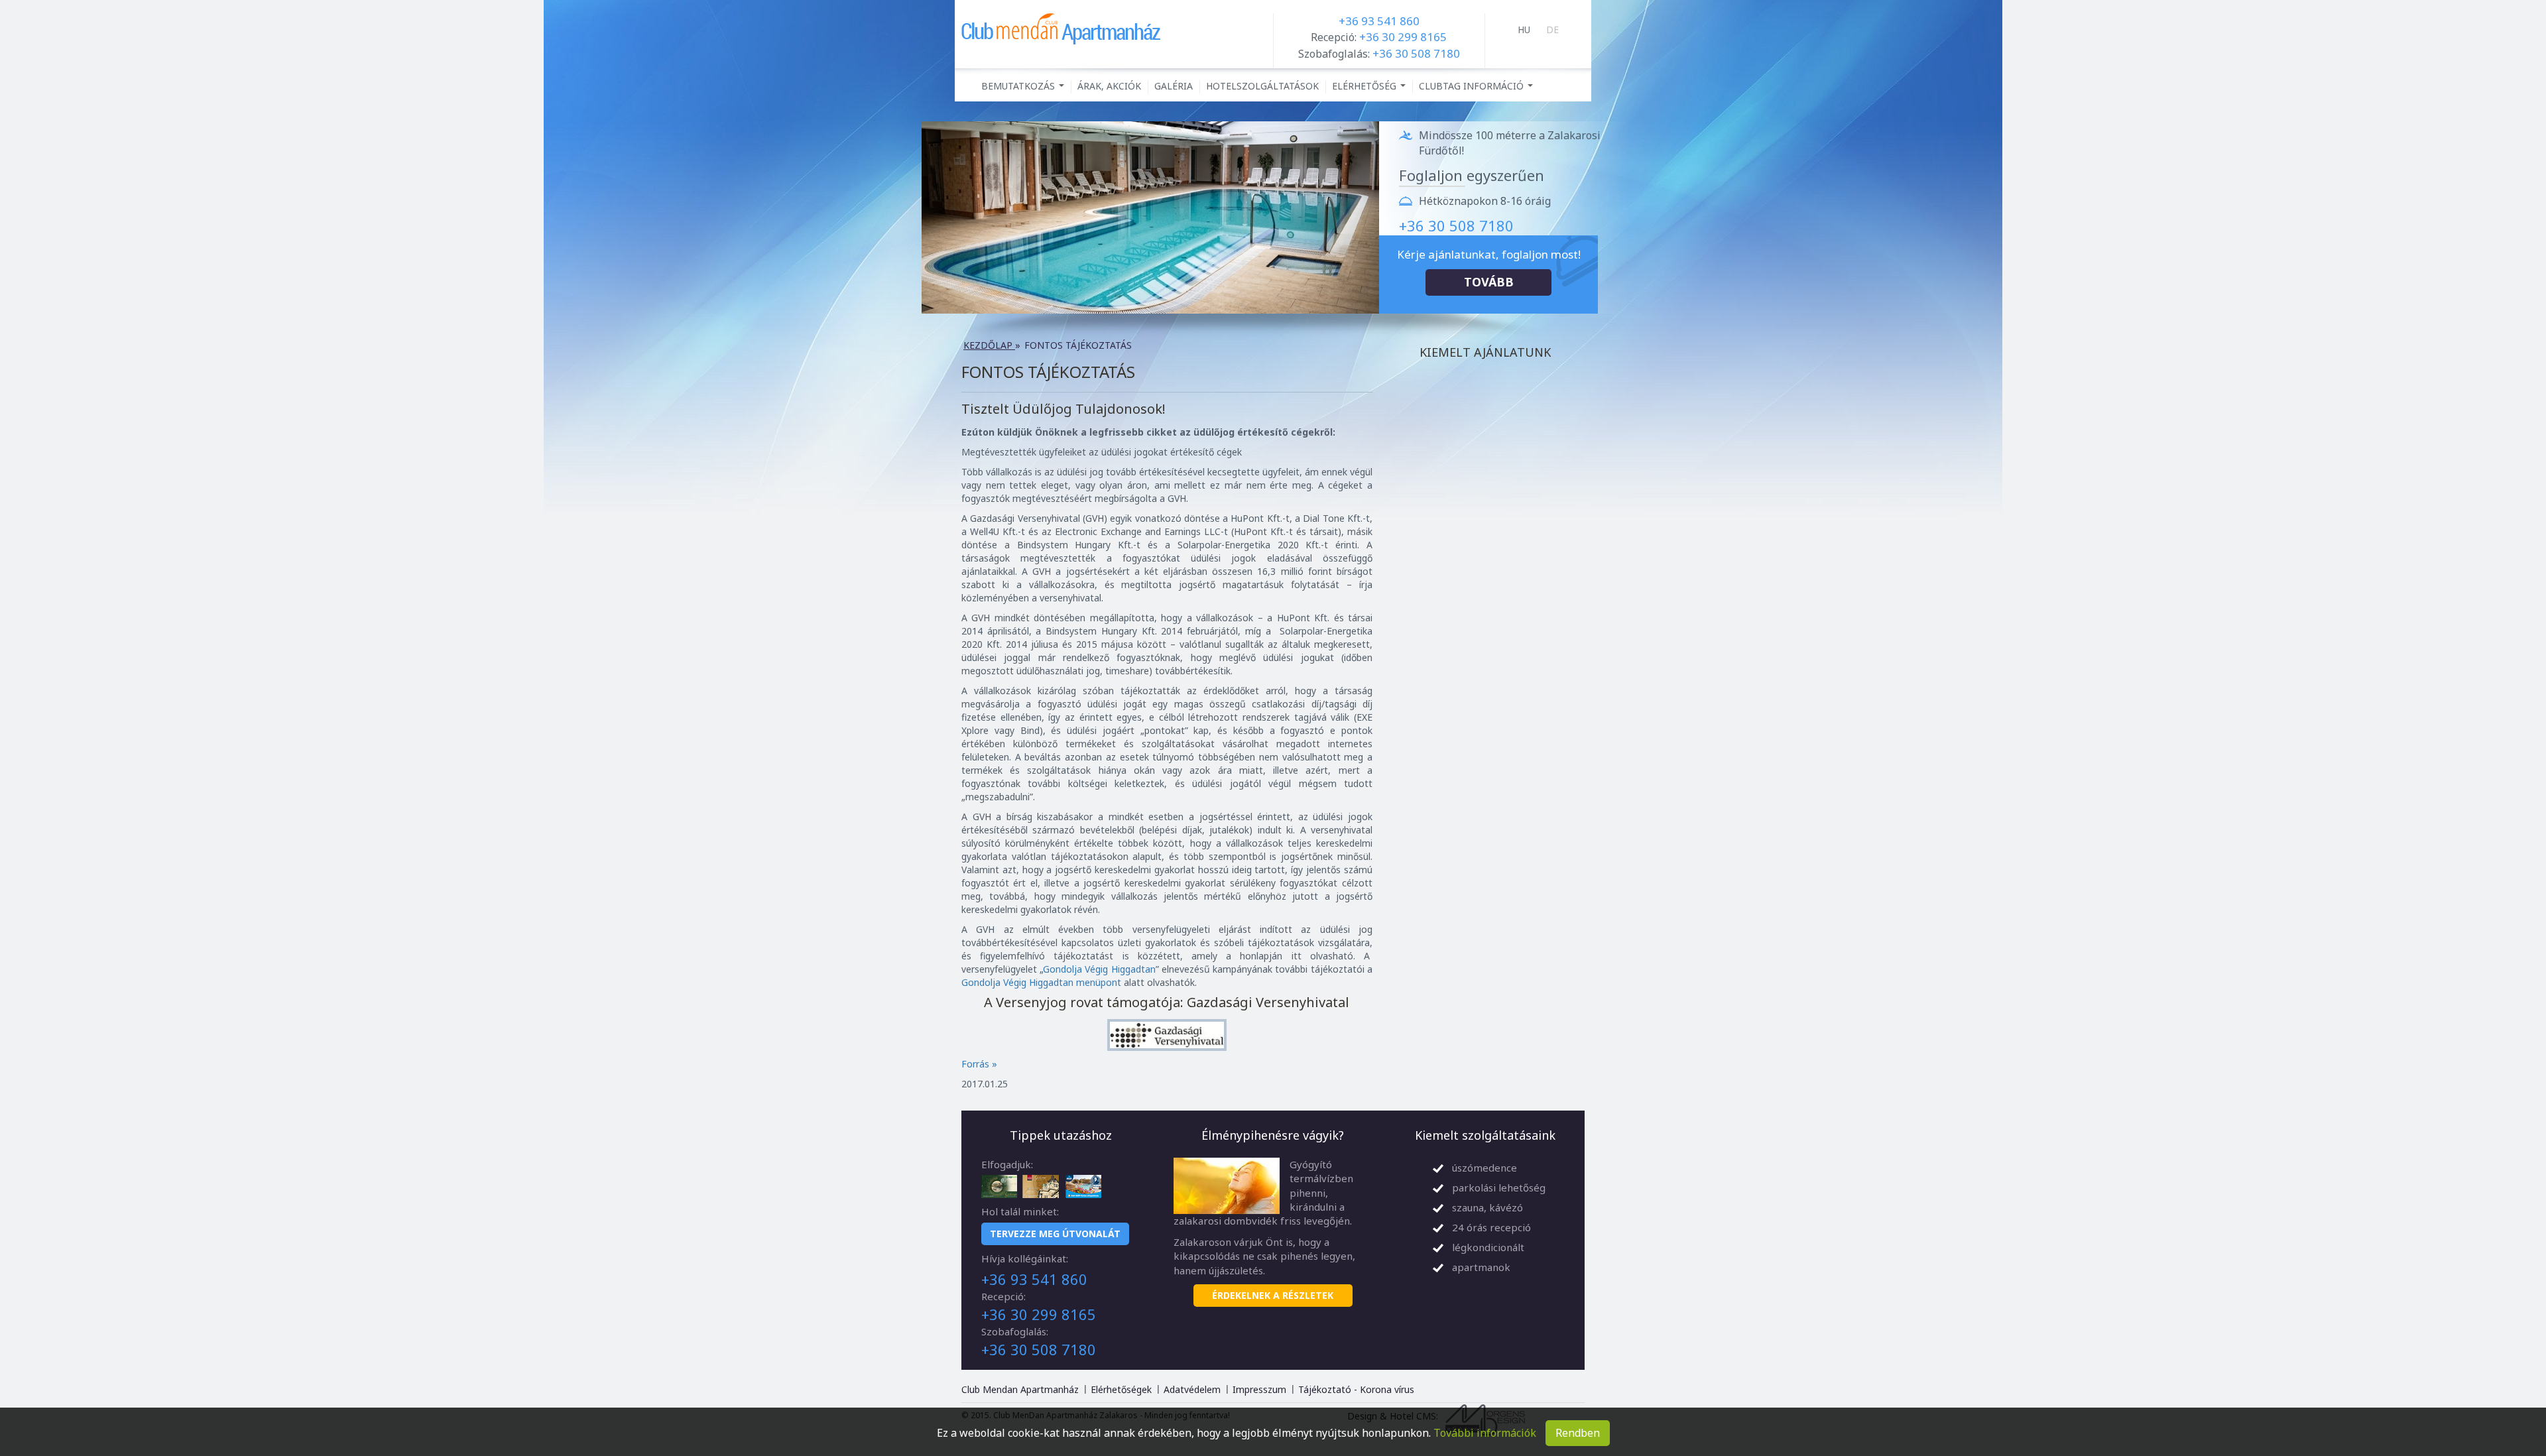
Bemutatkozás (1024, 89)
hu (1524, 30)
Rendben (1578, 1433)
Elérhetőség (1370, 89)
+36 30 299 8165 (1403, 37)
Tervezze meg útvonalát (1055, 1234)
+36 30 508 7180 (1416, 53)
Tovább (1489, 282)
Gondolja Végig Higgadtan (1099, 969)
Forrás (979, 1064)
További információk (1485, 1433)
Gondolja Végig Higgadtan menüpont (1041, 982)
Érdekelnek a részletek (1273, 1295)
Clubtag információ (1478, 89)
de (1552, 30)
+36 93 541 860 (1379, 21)
